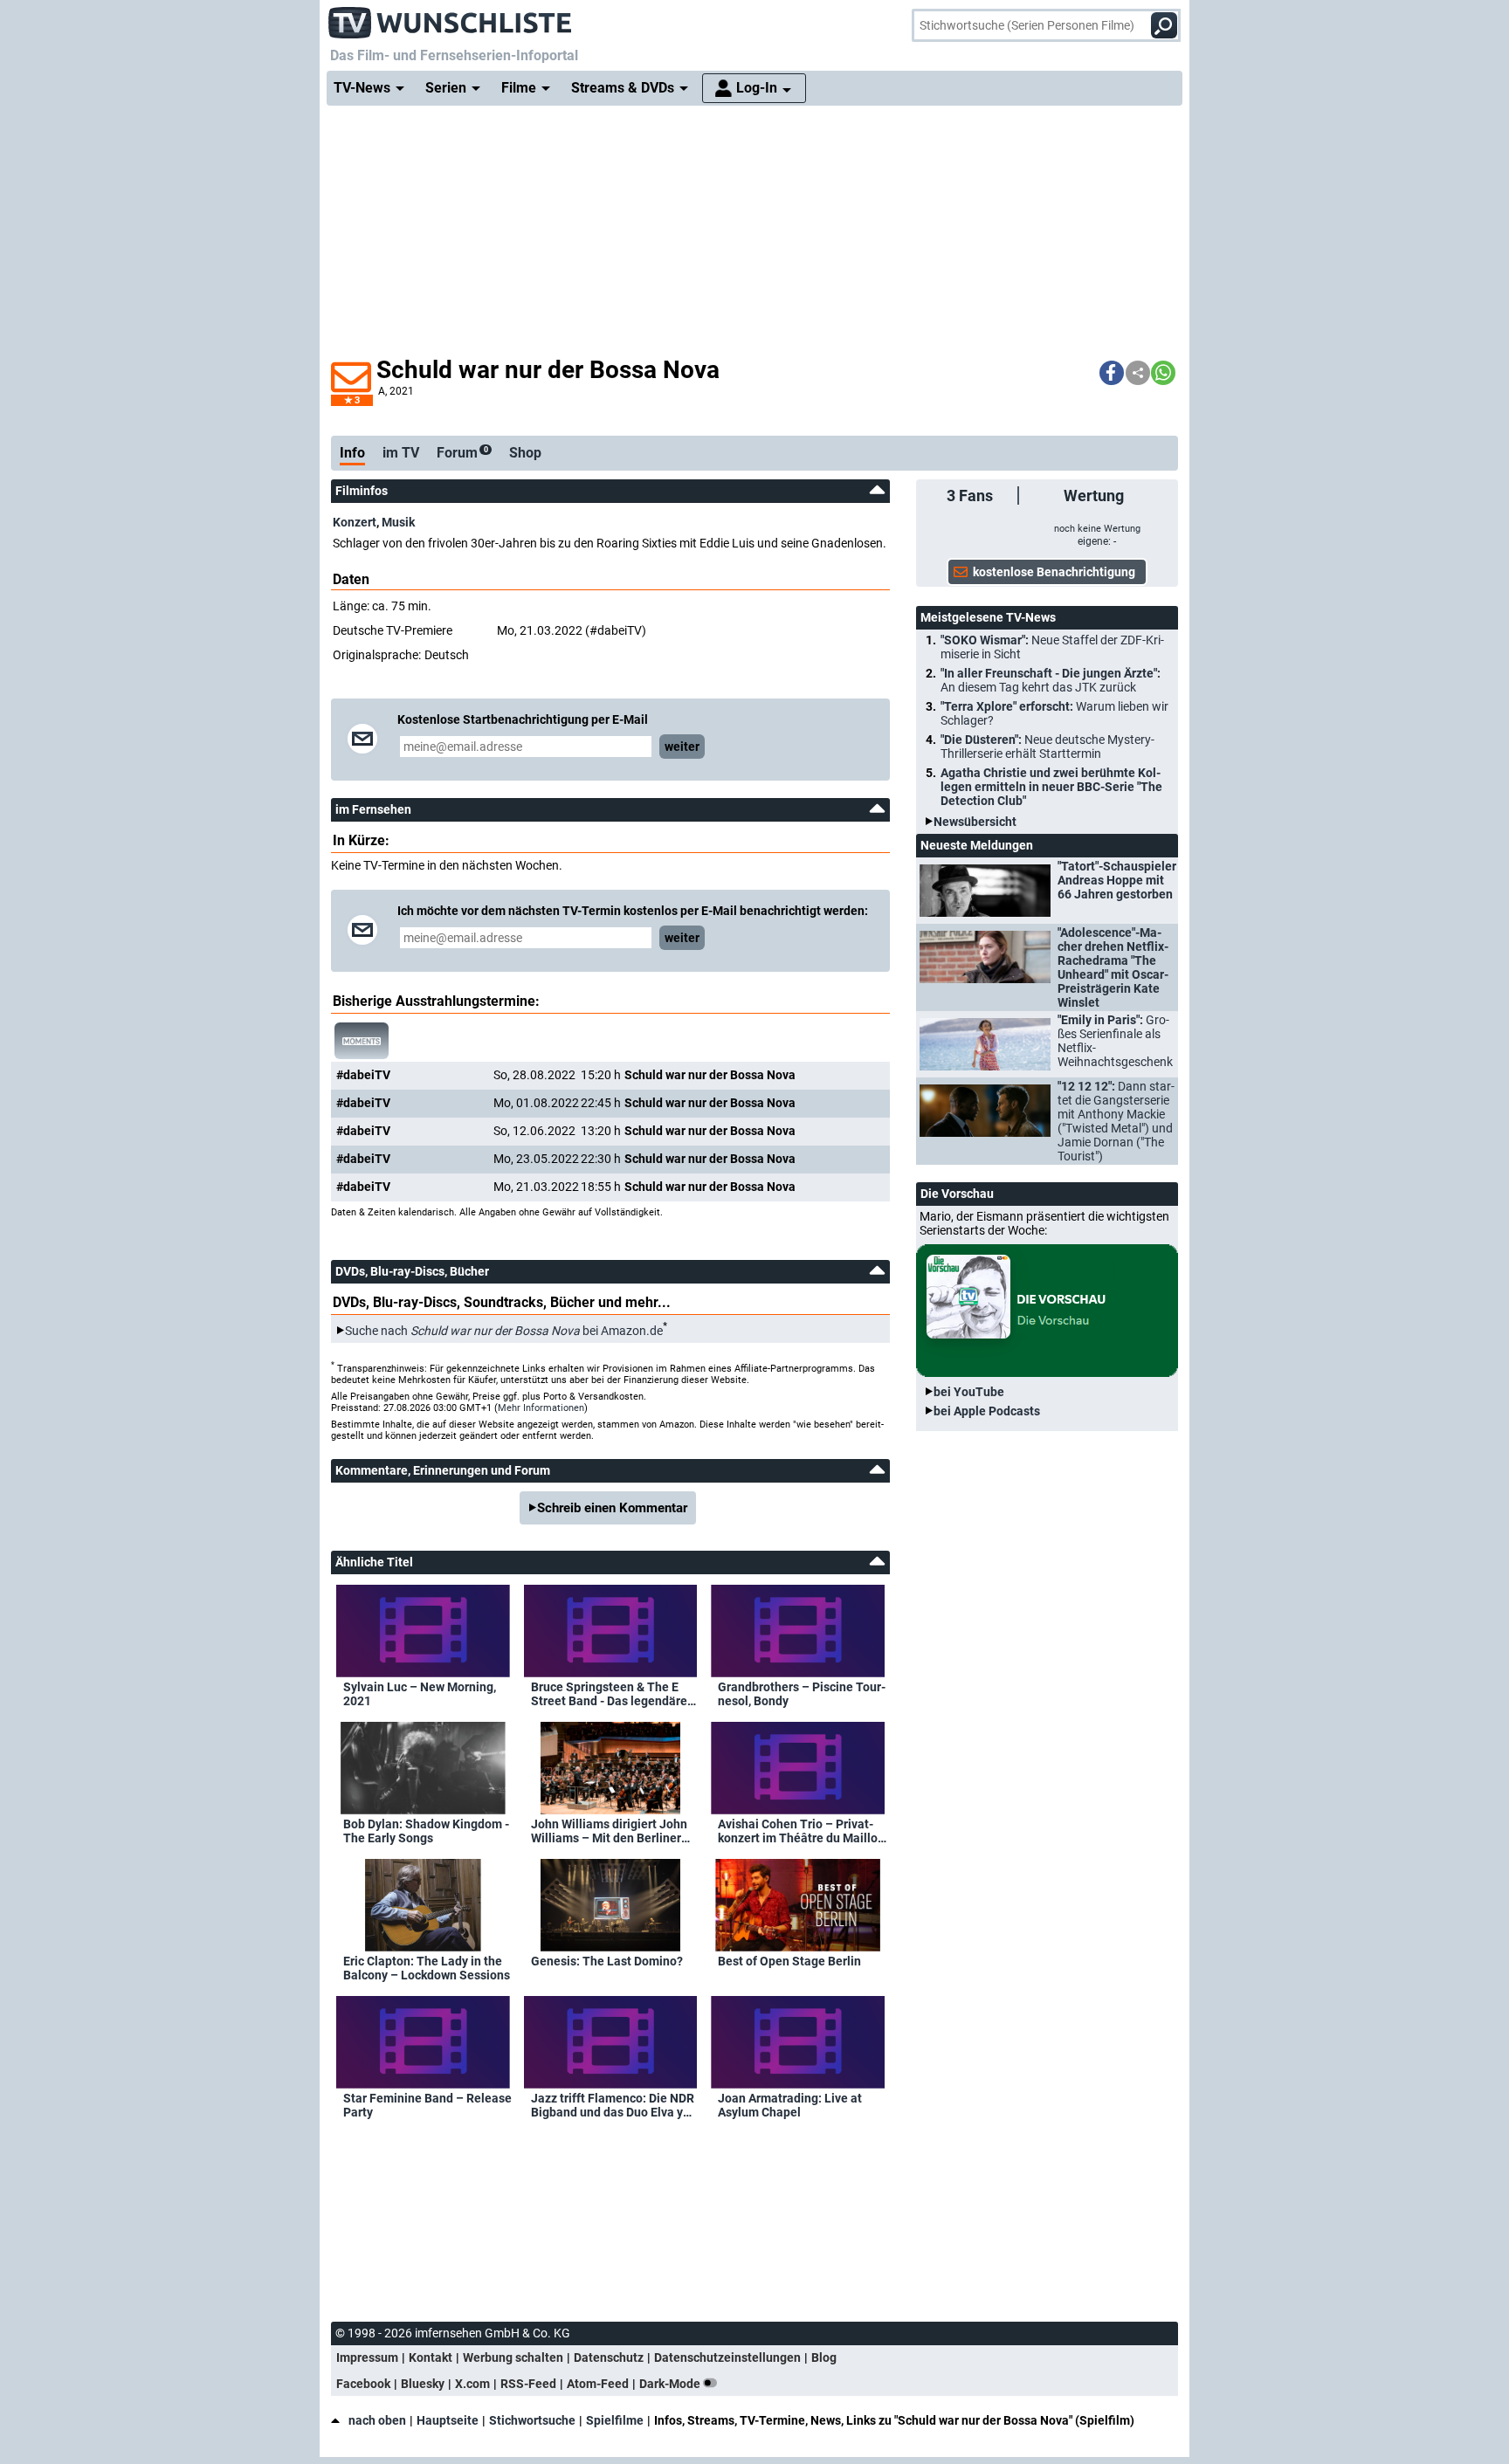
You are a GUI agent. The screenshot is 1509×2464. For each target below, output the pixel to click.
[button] (1112, 373)
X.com (472, 2384)
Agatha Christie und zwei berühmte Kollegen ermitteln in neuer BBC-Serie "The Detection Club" (1051, 787)
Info (352, 453)
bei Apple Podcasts (987, 1411)
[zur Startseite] (451, 17)
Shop (525, 453)
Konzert (355, 522)
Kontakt (431, 2357)
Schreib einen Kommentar (612, 1508)
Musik (398, 522)
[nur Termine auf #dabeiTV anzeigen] (362, 1041)
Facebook (363, 2384)
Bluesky (423, 2384)
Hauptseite (448, 2420)
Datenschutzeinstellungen (727, 2357)
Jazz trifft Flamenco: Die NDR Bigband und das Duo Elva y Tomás (613, 2105)
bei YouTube (969, 1392)
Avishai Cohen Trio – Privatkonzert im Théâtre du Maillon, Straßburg (803, 1831)
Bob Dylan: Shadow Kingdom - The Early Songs (426, 1831)
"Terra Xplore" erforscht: (1054, 713)
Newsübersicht (975, 822)
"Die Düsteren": (1047, 747)
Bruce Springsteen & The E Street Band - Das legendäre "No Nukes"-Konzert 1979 (609, 1694)
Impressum (367, 2357)
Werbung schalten (513, 2357)
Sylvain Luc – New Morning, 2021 (420, 1694)
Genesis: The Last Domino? (607, 1961)
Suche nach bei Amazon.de (504, 1331)
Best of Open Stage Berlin (789, 1961)
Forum (462, 453)
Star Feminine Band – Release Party (427, 2105)
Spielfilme (615, 2420)
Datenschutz (609, 2357)
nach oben (377, 2420)
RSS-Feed (528, 2384)
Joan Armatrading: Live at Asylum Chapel (790, 2105)
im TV (401, 453)
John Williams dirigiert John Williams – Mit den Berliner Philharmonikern (609, 1831)
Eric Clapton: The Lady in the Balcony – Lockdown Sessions (427, 1968)
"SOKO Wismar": (1052, 647)
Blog (824, 2357)
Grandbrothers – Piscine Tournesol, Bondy (802, 1694)
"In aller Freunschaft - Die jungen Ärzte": (1051, 680)
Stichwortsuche (532, 2420)
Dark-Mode (671, 2384)
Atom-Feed (598, 2384)
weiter (682, 747)
